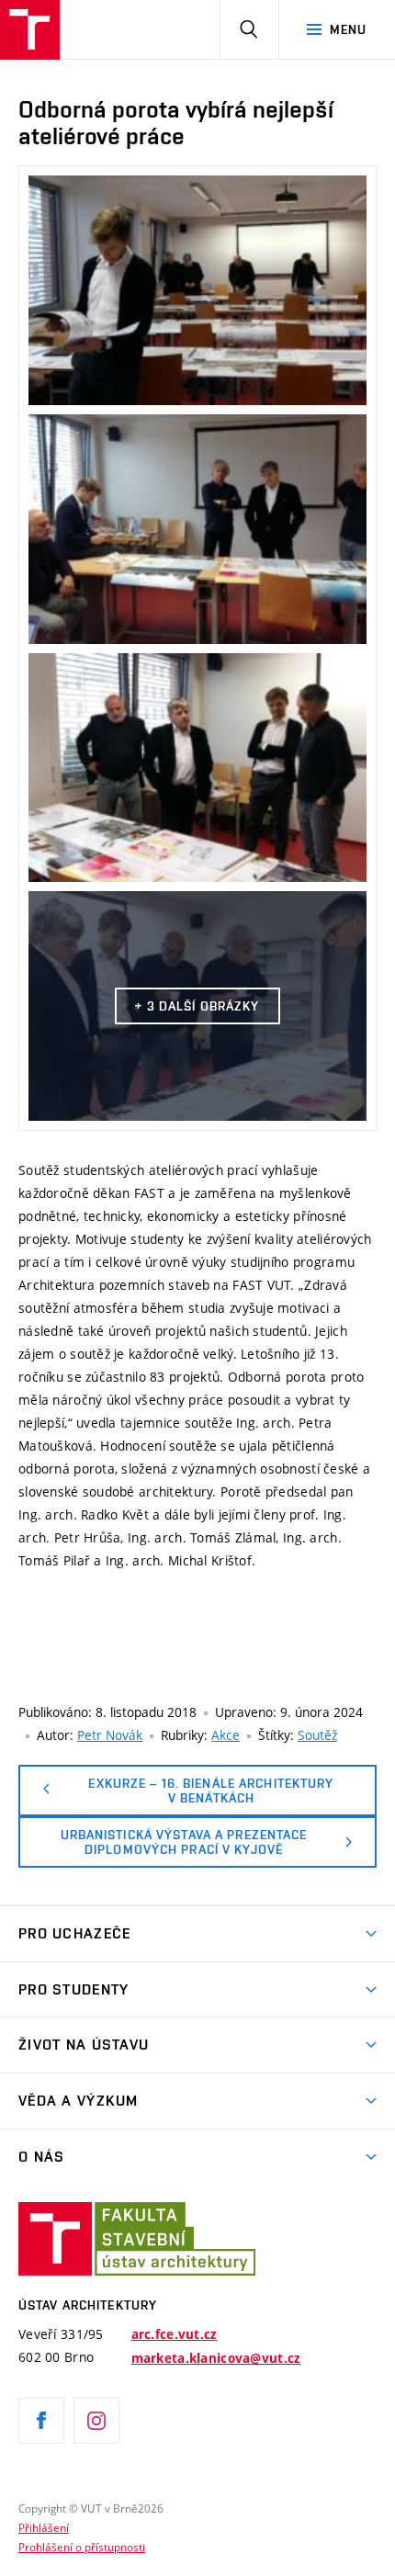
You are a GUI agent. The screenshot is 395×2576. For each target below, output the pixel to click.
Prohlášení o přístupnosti (82, 2547)
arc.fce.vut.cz (175, 2334)
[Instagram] (96, 2421)
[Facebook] (41, 2421)
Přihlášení (44, 2527)
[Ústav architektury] (30, 30)
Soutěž (317, 1735)
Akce (226, 1735)
